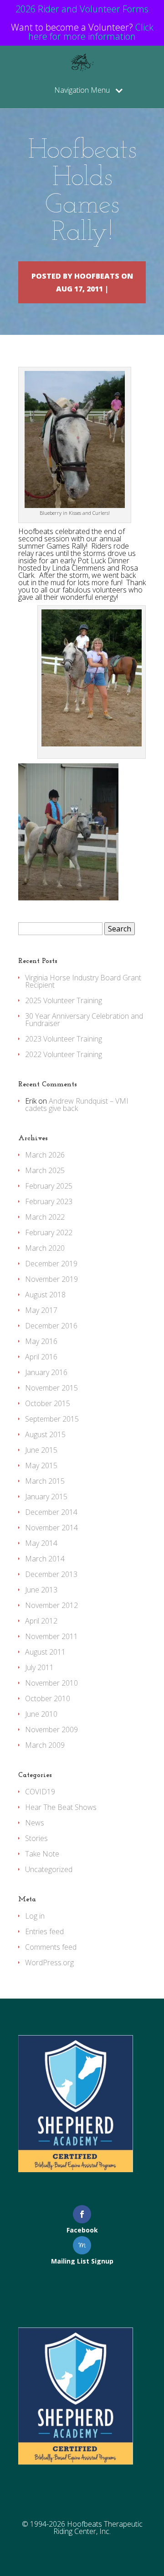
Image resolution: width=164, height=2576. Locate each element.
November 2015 (51, 1388)
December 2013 (51, 1574)
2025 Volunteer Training (64, 1000)
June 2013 (41, 1590)
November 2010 (51, 1683)
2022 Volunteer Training (64, 1054)
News (35, 1823)
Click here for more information (91, 32)
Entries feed (44, 1931)
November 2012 (51, 1605)
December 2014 (51, 1512)
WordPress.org (49, 1962)
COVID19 (40, 1792)
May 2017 (41, 1310)
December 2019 (51, 1264)
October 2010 (48, 1698)
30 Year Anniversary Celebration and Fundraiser (84, 1020)
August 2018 (45, 1295)
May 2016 (41, 1341)
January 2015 (46, 1497)
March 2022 (45, 1217)
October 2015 (48, 1403)
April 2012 (41, 1621)
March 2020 (45, 1248)
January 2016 (46, 1372)
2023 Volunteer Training (64, 1039)
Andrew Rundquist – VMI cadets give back (77, 1105)
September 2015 (52, 1419)
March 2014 (45, 1559)
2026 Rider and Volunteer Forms (82, 9)
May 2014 (41, 1543)
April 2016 (41, 1357)
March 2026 (45, 1155)
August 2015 (45, 1434)
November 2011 (51, 1636)
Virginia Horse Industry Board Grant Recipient (83, 981)
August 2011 (45, 1652)
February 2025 (49, 1186)
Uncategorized (49, 1869)
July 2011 (39, 1667)
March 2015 (45, 1481)
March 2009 (45, 1745)
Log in (35, 1916)
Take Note (42, 1854)
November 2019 (51, 1279)
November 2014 (51, 1528)
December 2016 (51, 1326)
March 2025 (45, 1170)
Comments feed (51, 1947)
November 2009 (51, 1730)
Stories (36, 1838)
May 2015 (41, 1465)
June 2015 (41, 1450)
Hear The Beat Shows (61, 1807)
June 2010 (41, 1714)
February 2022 (49, 1232)
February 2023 (49, 1201)
